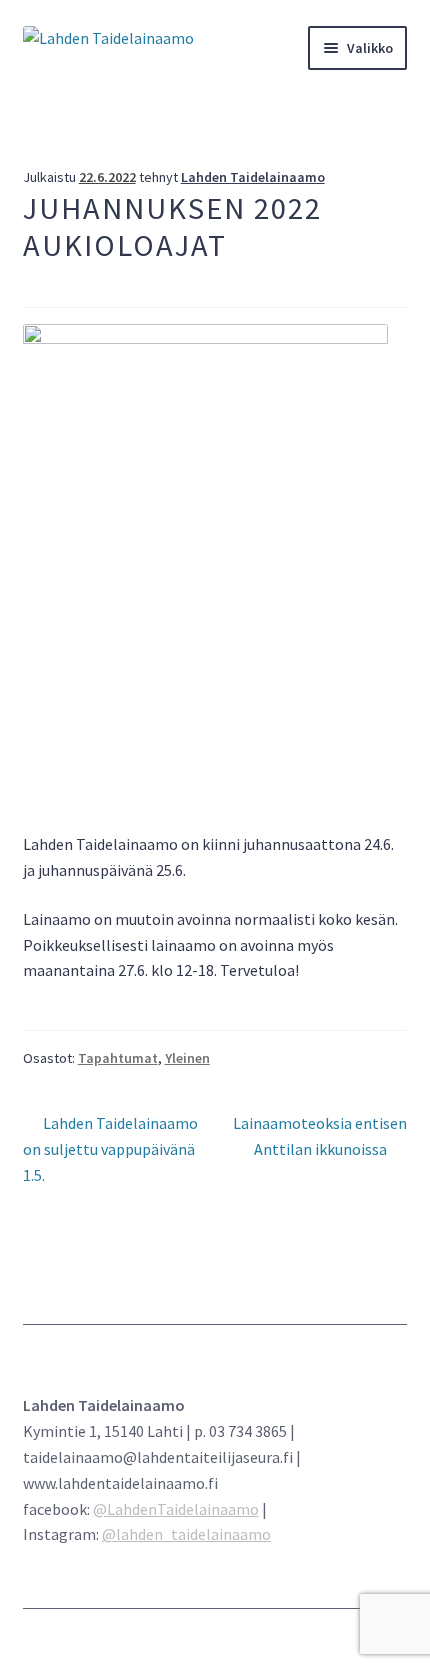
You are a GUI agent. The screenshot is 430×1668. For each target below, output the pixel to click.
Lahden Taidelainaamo (253, 177)
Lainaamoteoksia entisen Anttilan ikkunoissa (319, 1135)
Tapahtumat (118, 1058)
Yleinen (187, 1058)
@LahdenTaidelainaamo (176, 1509)
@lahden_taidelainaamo (186, 1534)
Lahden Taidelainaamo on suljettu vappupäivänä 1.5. (111, 1148)
